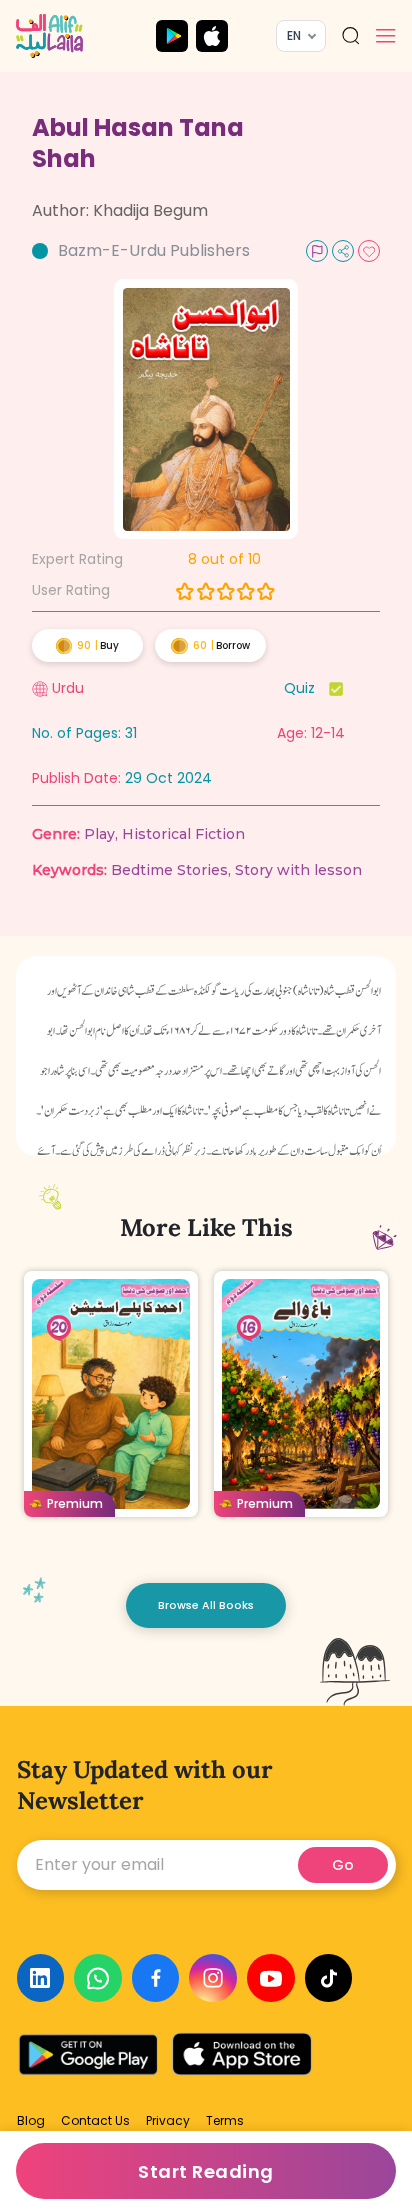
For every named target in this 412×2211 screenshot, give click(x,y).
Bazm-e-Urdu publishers (154, 250)
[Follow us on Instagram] (213, 1978)
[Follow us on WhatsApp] (98, 1978)
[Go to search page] (351, 36)
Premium (75, 1503)
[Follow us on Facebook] (156, 1978)
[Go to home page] (49, 36)
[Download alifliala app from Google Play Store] (172, 36)
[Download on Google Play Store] (91, 2054)
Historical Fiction (183, 834)
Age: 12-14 (311, 733)
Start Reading (206, 2171)
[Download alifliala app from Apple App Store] (212, 36)
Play (99, 834)
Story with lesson (298, 870)
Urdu (68, 688)
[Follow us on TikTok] (329, 1978)
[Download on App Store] (242, 2054)
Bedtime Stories (169, 870)
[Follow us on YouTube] (271, 1978)
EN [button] (294, 35)
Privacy (168, 2121)
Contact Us (95, 2121)
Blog (31, 2121)
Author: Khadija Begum (120, 210)
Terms (225, 2121)
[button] (386, 36)
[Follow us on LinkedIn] (41, 1978)
